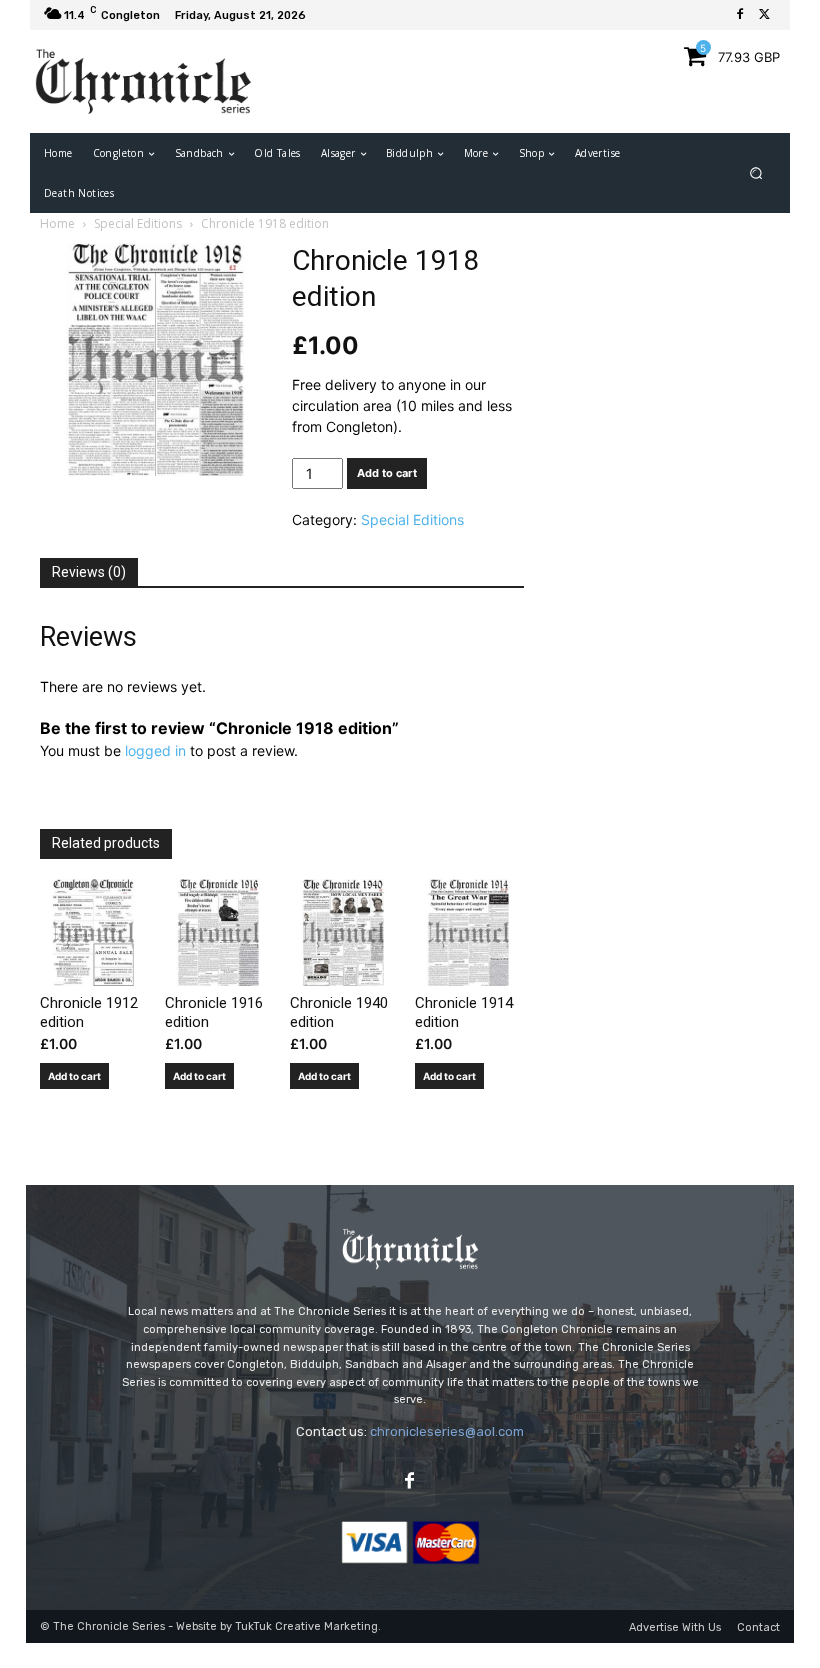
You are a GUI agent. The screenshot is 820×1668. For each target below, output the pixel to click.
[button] (756, 173)
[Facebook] (740, 15)
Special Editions (138, 223)
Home (57, 223)
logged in (155, 750)
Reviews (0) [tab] (89, 572)
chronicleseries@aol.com (447, 1431)
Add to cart (387, 473)
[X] (764, 15)
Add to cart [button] (74, 1076)
